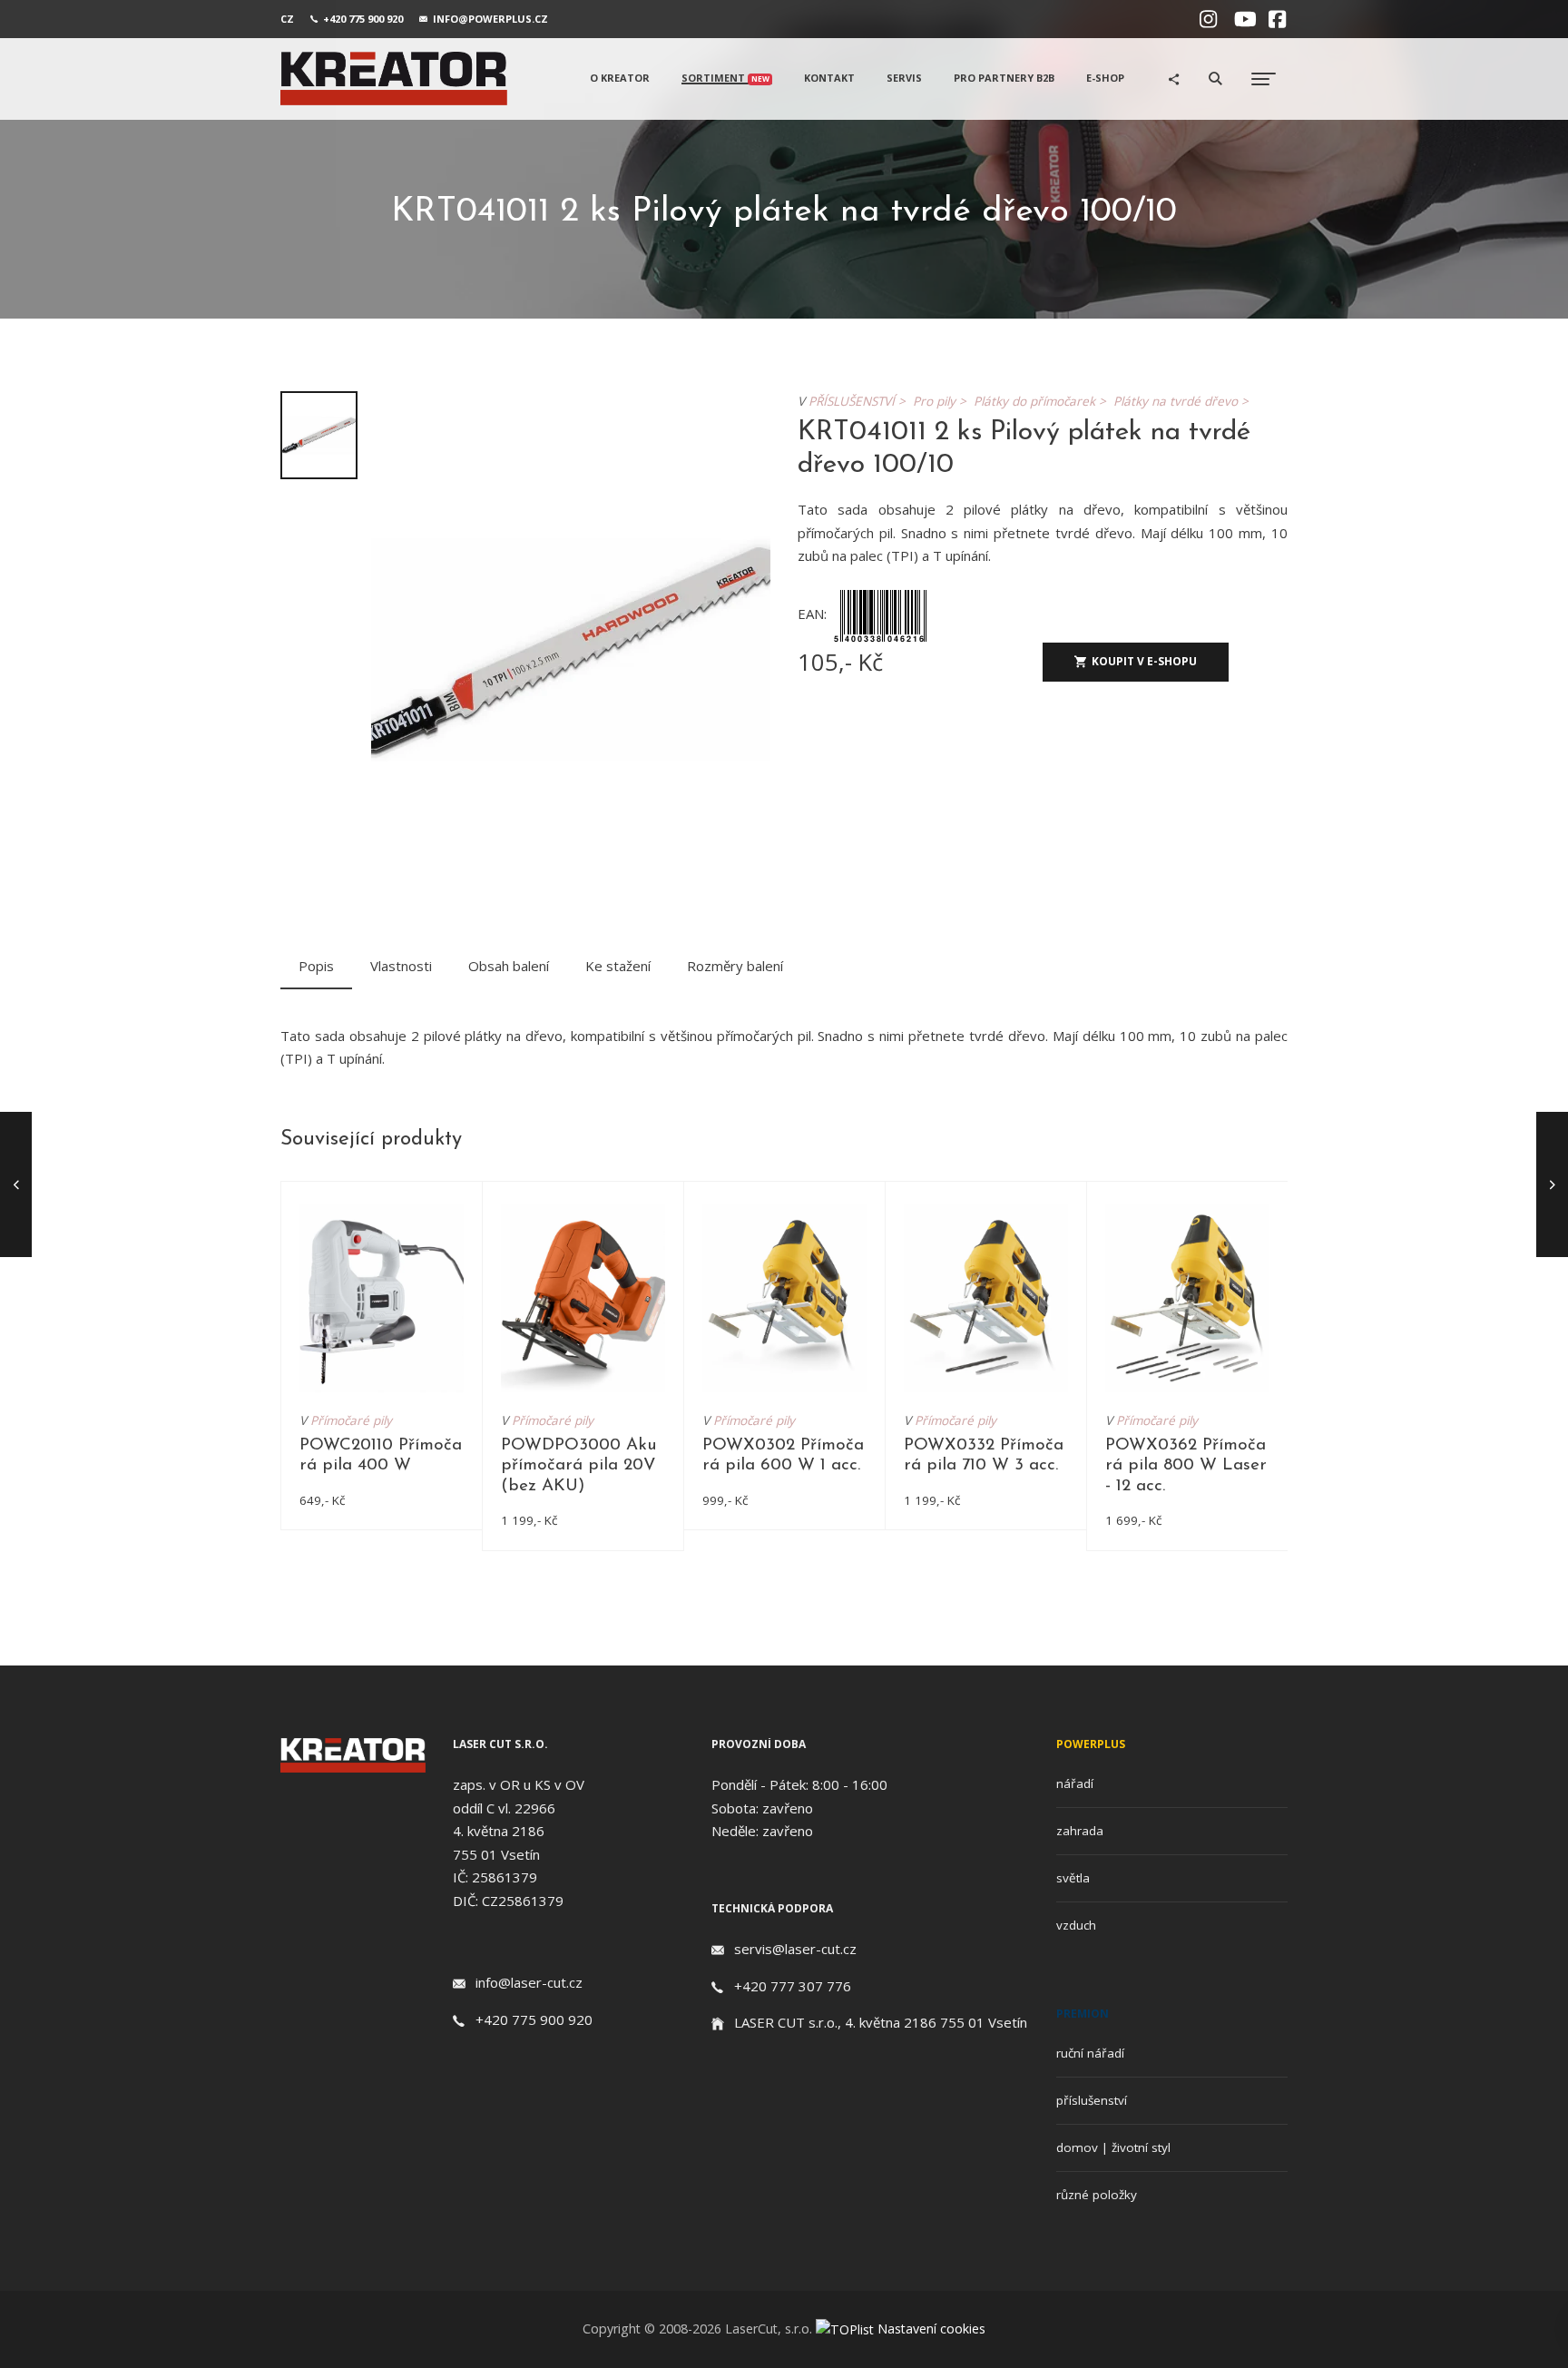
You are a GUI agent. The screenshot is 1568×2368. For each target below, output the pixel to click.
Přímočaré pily (351, 1420)
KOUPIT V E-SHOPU (1144, 661)
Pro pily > (943, 401)
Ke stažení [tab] (618, 966)
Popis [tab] (316, 966)
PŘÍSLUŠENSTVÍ (1092, 2100)
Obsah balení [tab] (509, 966)
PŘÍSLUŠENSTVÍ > (861, 401)
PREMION (1083, 2014)
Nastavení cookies (931, 2329)
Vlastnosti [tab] (401, 966)
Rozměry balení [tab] (735, 966)
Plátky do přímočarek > (1044, 401)
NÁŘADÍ (1075, 1783)
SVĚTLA (1073, 1878)
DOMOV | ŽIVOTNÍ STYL (1113, 2147)
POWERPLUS (1091, 1744)
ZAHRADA (1080, 1831)
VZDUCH (1076, 1925)
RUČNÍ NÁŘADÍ (1090, 2053)
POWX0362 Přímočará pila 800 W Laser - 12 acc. (1186, 1466)
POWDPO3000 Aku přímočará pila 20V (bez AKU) (579, 1466)
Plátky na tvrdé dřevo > (1185, 401)
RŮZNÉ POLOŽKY (1097, 2195)
